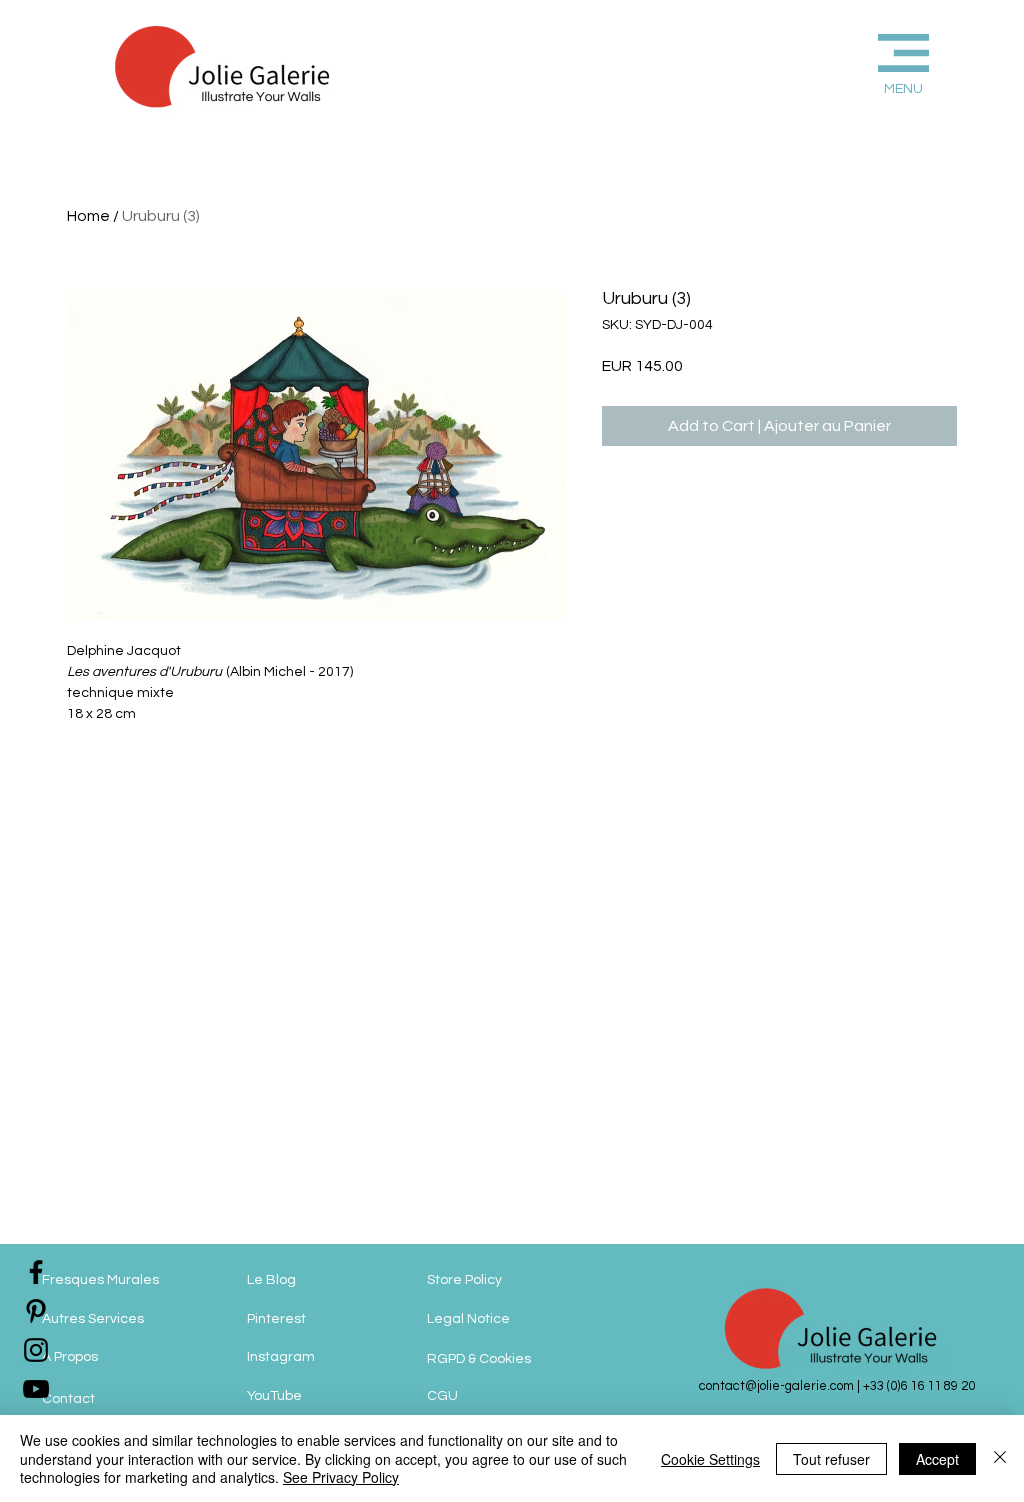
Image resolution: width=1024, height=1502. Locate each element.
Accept (937, 1459)
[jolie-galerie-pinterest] (36, 1311)
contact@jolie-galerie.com (776, 1386)
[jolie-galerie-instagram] (36, 1350)
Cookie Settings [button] (710, 1459)
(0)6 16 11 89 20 (931, 1386)
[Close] (1000, 1458)
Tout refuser (831, 1459)
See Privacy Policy (341, 1477)
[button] (870, 61)
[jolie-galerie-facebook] (36, 1272)
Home (88, 216)
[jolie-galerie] (36, 1389)
